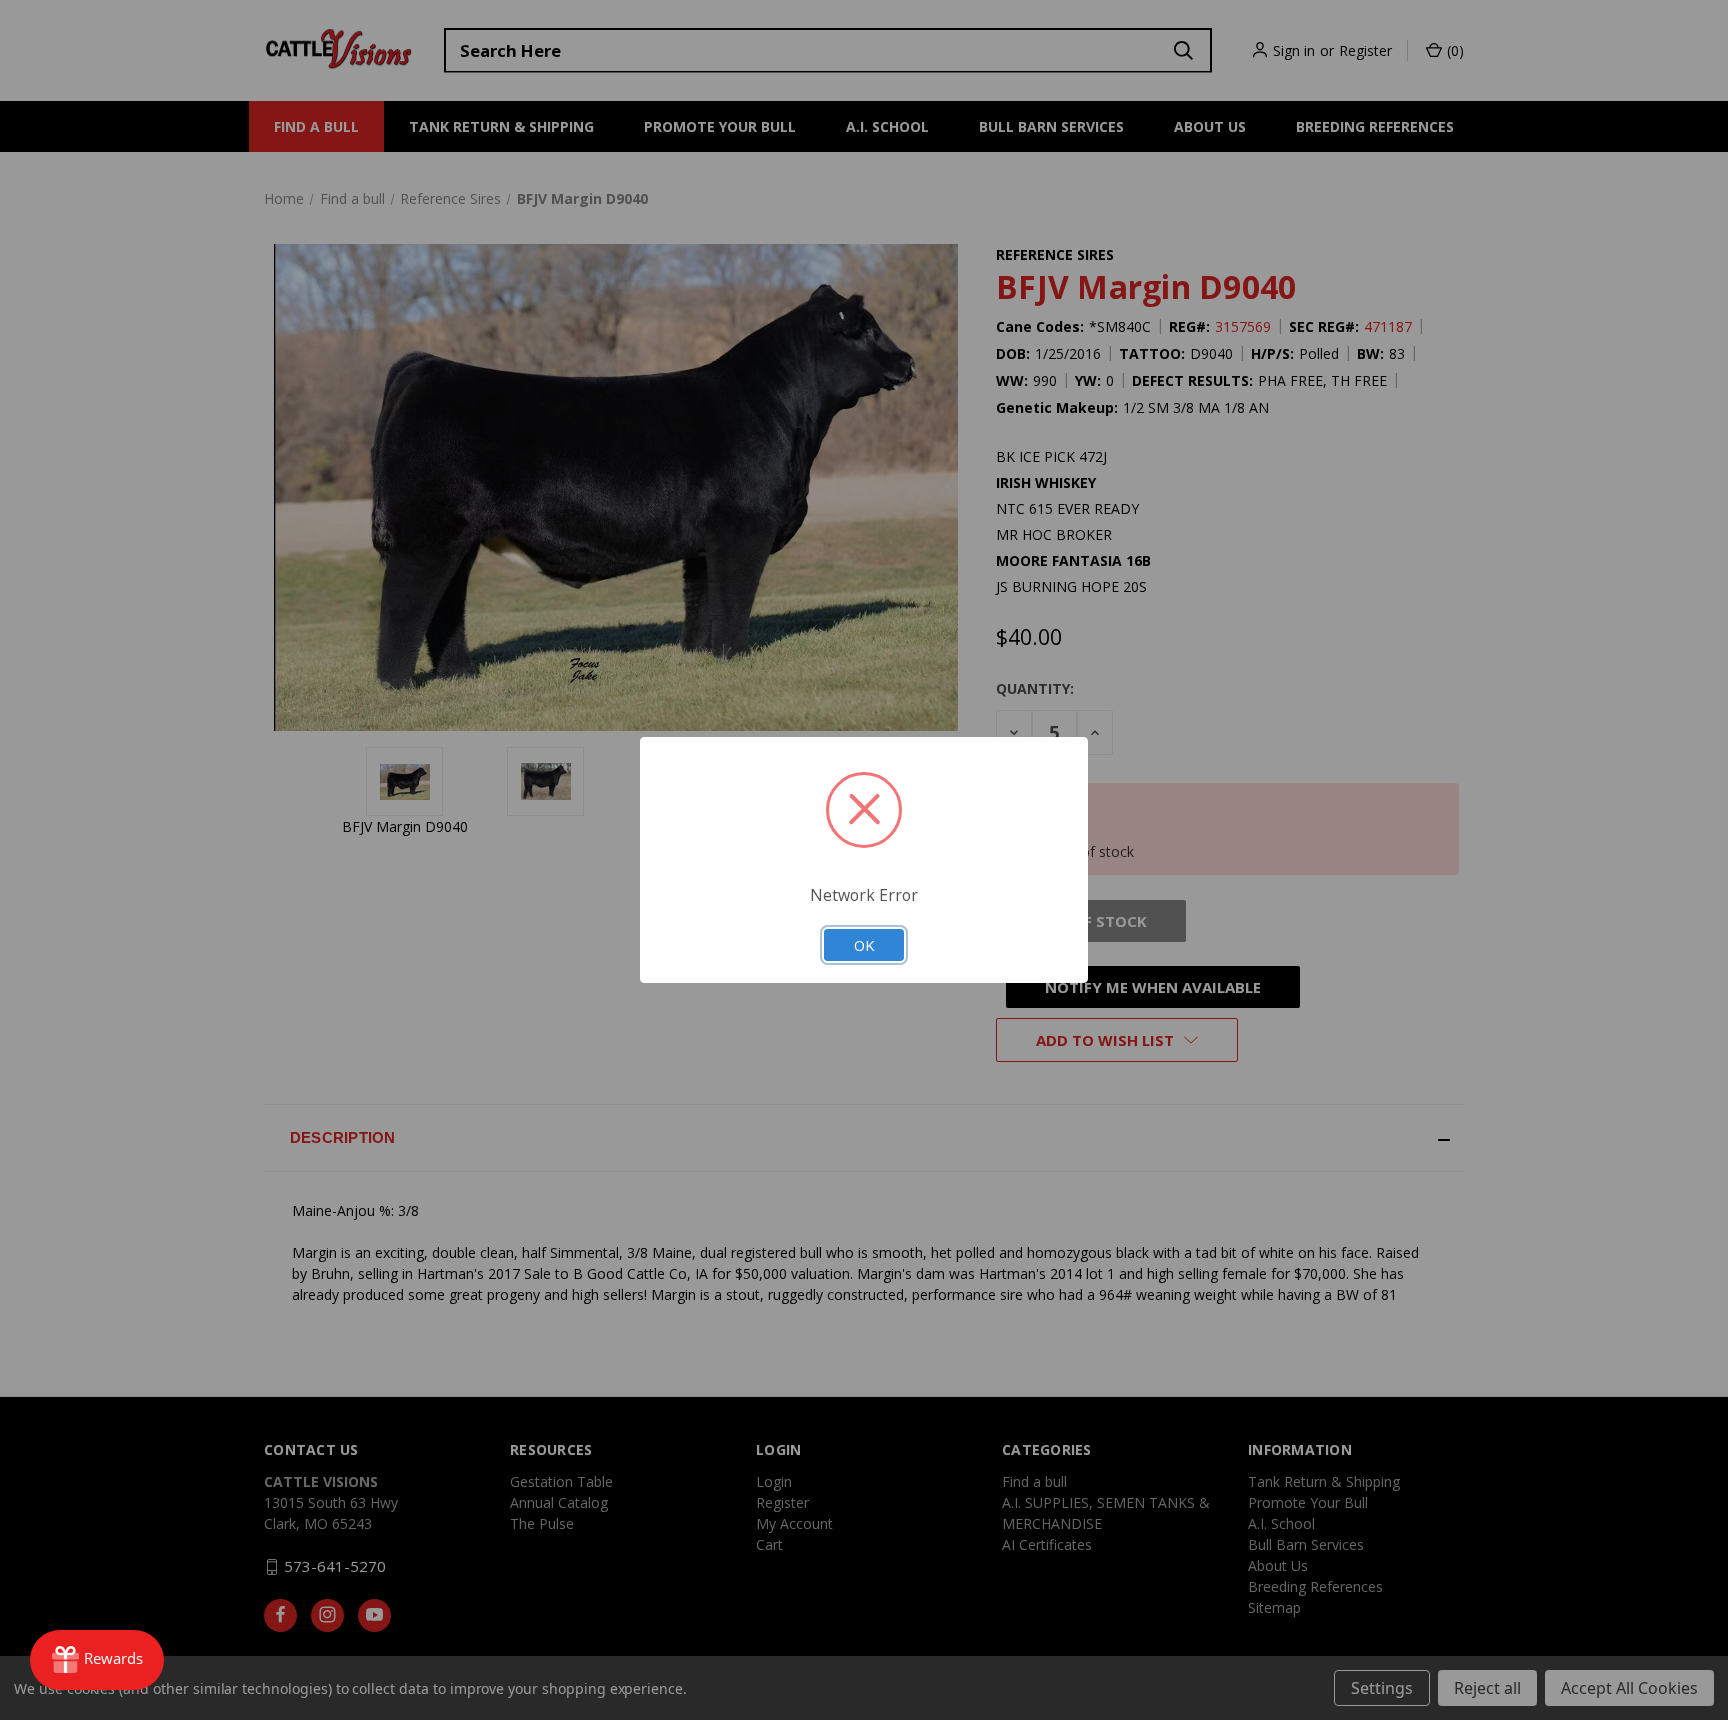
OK (864, 945)
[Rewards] (97, 1660)
